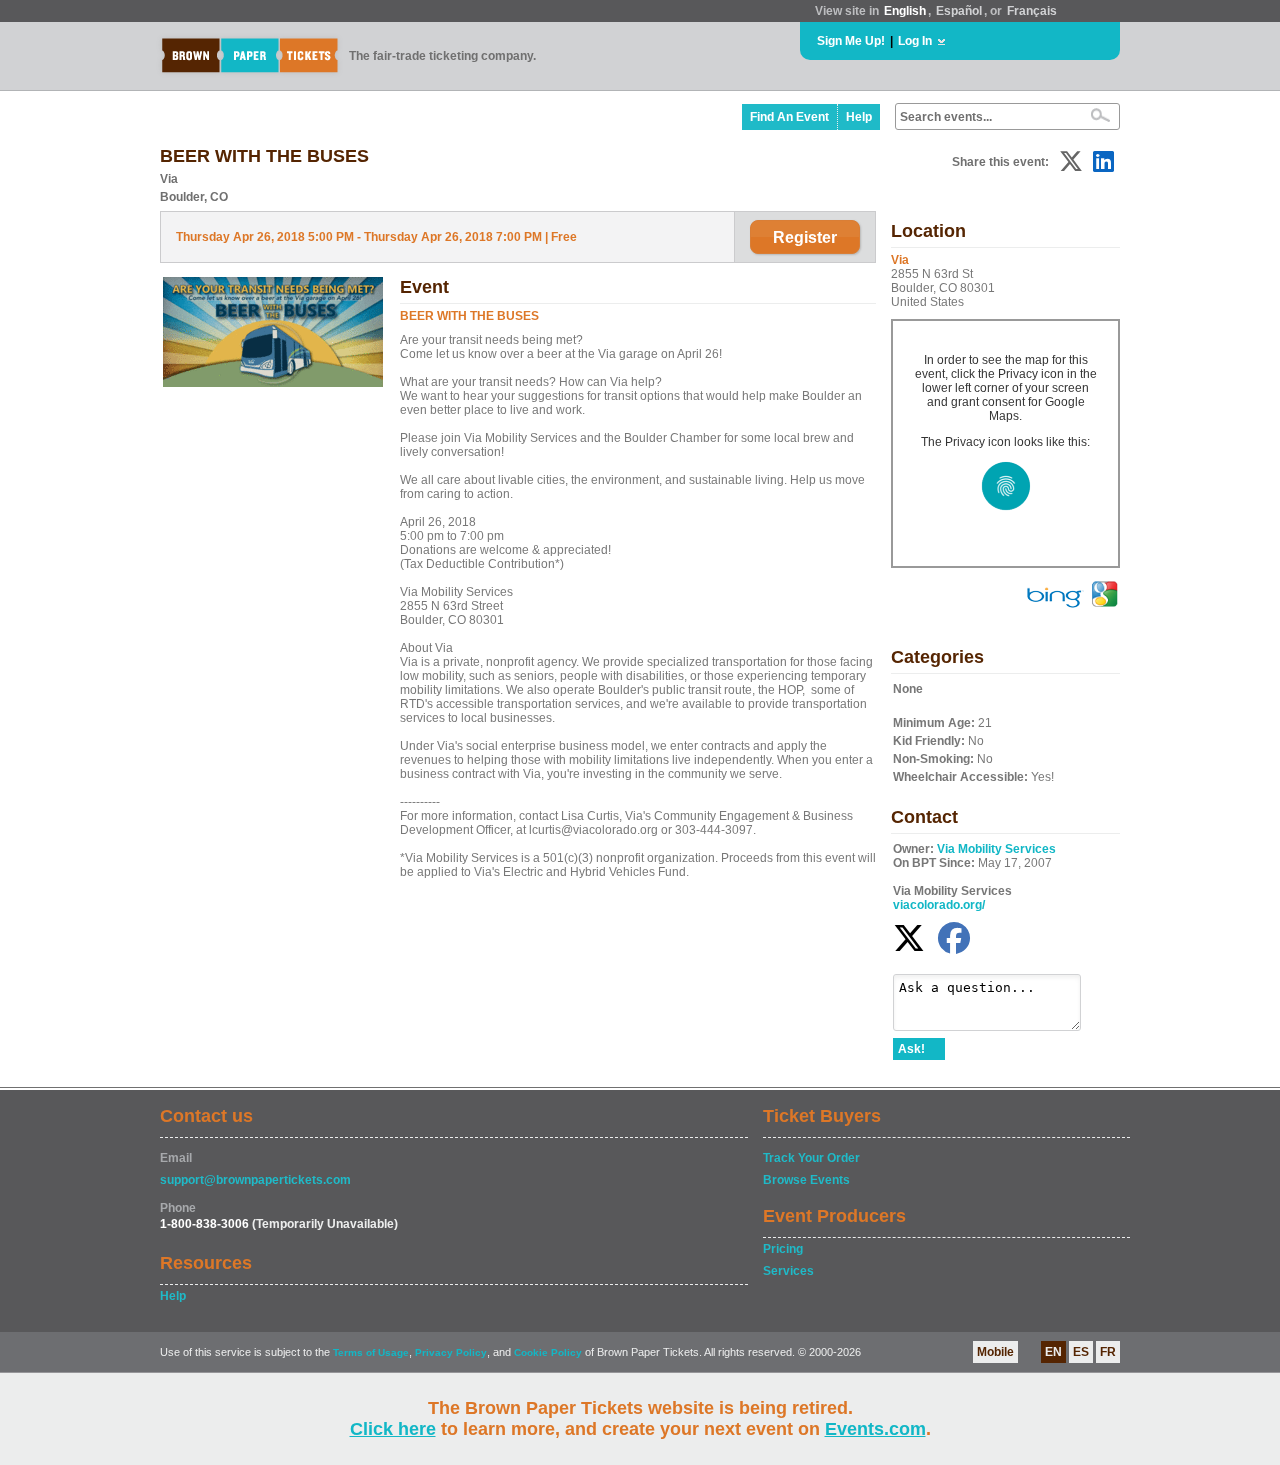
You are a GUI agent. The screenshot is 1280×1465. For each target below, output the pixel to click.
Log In (915, 41)
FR (1108, 1352)
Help (859, 117)
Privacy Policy (451, 1352)
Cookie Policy (548, 1352)
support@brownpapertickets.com (255, 1180)
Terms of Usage (371, 1352)
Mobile (995, 1352)
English (905, 11)
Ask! (911, 1049)
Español (959, 11)
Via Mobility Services (996, 849)
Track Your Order (811, 1158)
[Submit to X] (1071, 161)
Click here (393, 1429)
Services (788, 1271)
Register (805, 237)
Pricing (783, 1249)
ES (1081, 1352)
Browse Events (806, 1180)
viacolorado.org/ (939, 905)
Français (1032, 11)
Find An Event (789, 117)
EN (1053, 1352)
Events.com (875, 1429)
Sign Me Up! (851, 41)
